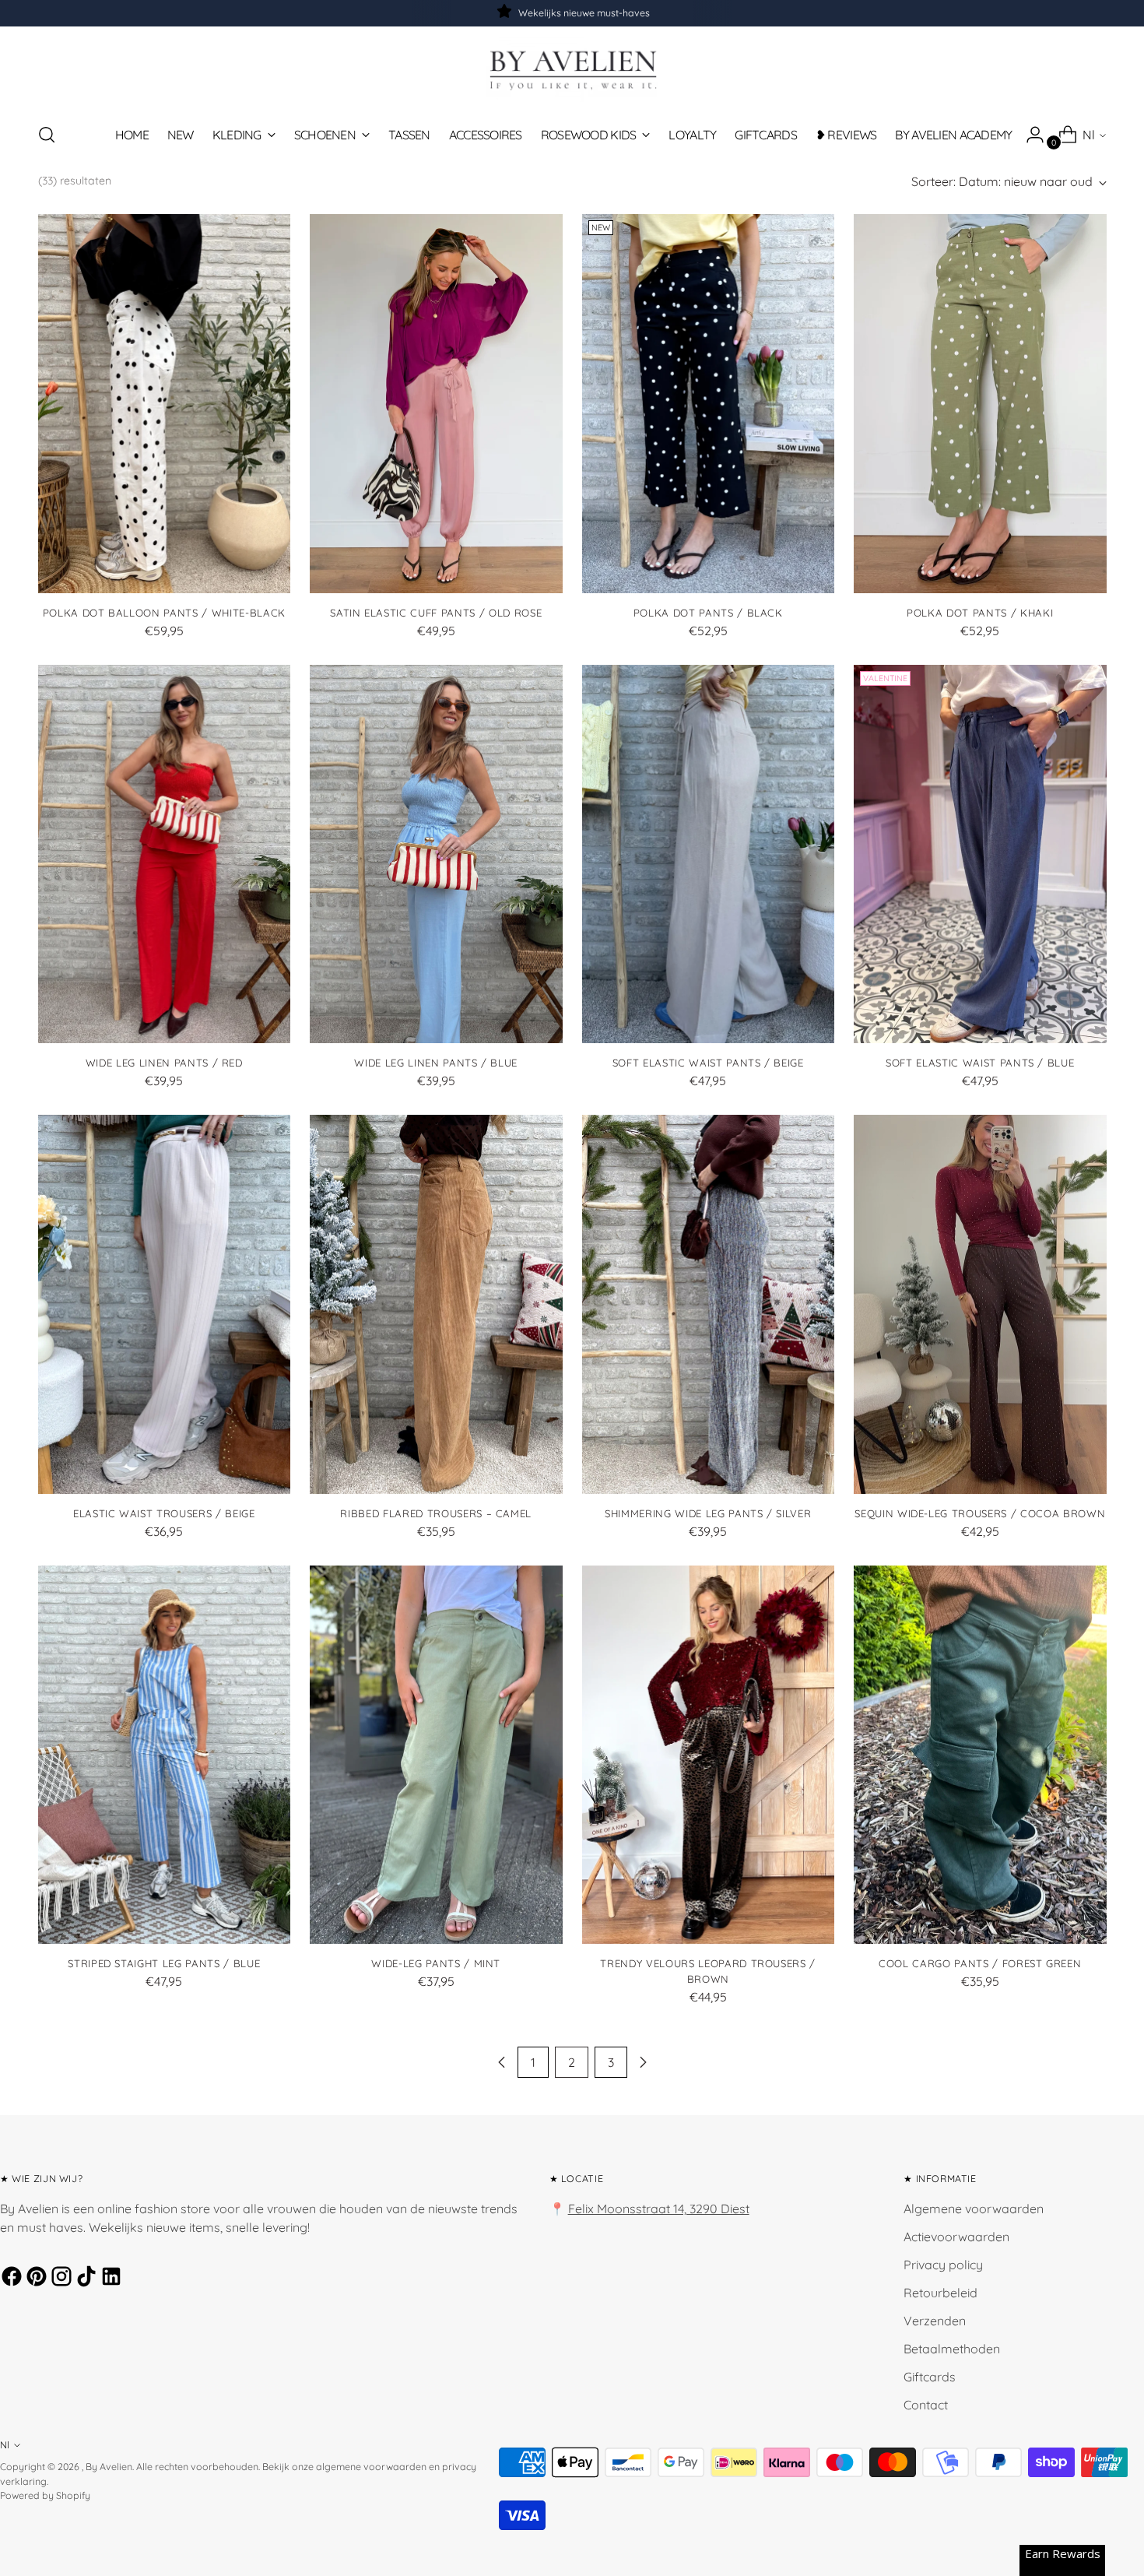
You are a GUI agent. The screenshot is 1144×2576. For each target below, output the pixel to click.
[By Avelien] (572, 69)
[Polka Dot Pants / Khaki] (980, 404)
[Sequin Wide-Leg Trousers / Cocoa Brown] (980, 1304)
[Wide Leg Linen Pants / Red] (165, 854)
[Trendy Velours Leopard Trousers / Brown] (709, 1755)
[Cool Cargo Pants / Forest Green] (980, 1755)
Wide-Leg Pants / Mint (436, 1963)
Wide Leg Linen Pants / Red (164, 1063)
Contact (926, 2405)
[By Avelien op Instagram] (59, 2279)
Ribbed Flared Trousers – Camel (436, 1513)
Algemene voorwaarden (974, 2209)
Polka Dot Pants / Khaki (980, 613)
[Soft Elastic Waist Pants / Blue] (980, 854)
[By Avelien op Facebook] (9, 2279)
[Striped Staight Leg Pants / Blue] (165, 1755)
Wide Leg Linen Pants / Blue (436, 1063)
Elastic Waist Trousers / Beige (164, 1513)
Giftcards (930, 2377)
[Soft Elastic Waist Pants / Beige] (709, 854)
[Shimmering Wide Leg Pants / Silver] (709, 1304)
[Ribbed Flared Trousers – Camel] (436, 1304)
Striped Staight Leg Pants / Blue (164, 1963)
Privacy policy (943, 2265)
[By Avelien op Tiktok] (84, 2279)
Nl (1089, 135)
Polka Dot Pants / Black (708, 613)
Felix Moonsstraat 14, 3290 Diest (659, 2209)
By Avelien (109, 2467)
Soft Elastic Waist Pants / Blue (980, 1063)
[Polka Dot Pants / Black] (709, 404)
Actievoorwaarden (956, 2237)
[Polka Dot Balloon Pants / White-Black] (165, 404)
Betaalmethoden (952, 2349)
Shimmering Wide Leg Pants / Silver (708, 1513)
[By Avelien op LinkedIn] (109, 2279)
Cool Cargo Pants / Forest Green (980, 1963)
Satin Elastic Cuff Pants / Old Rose (436, 613)
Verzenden (935, 2321)
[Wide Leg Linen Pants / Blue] (436, 854)
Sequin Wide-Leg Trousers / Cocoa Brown (980, 1513)
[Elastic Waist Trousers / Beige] (165, 1304)
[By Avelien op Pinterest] (34, 2279)
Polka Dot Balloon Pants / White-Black (164, 613)
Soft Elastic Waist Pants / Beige (708, 1063)
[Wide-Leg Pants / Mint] (436, 1755)
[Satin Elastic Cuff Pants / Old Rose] (436, 404)
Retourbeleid (940, 2293)
